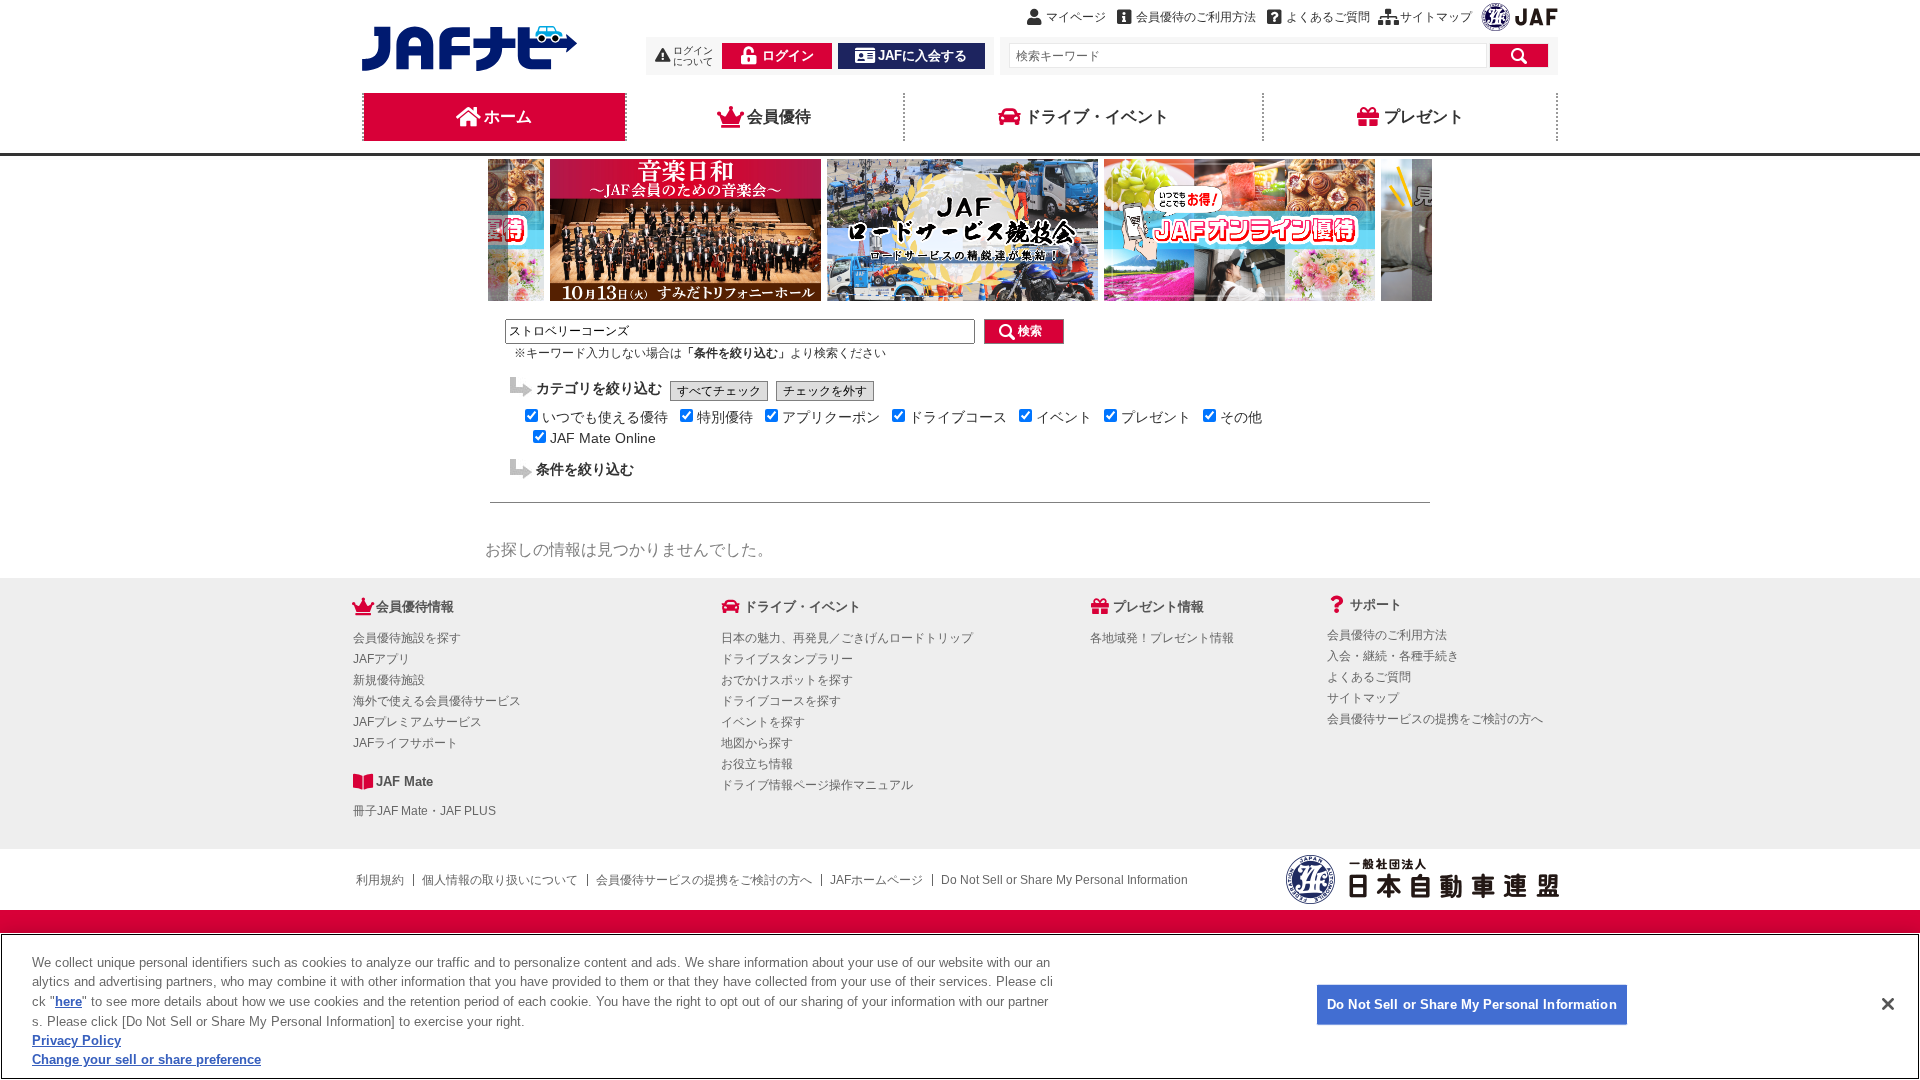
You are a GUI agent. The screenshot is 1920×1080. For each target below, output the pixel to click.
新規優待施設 (389, 680)
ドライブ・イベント (1097, 116)
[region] (960, 1006)
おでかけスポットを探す (787, 680)
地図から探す (757, 743)
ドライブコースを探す (781, 701)
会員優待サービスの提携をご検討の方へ (1435, 719)
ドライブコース (958, 417)
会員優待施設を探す (407, 638)
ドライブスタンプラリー (787, 659)
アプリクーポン (831, 417)
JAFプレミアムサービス (417, 722)
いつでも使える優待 (605, 417)
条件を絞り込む (585, 469)
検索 (1030, 331)
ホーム (508, 116)
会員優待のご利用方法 (1387, 635)
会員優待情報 (415, 606)
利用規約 (380, 880)
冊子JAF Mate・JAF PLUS (424, 811)
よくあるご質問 (1369, 677)
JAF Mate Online (603, 438)
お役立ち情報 (757, 764)
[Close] (1888, 1004)
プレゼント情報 (1158, 606)
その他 (1241, 417)
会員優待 (779, 116)
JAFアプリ (381, 659)
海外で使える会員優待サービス (437, 701)
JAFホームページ (876, 880)
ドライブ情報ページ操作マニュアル (817, 785)
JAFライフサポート (405, 743)
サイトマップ (1363, 698)
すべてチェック (719, 391)
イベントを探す (763, 722)
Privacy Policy (76, 1040)
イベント (1064, 417)
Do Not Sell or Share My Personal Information (1472, 1004)
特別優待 (725, 417)
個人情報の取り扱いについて (500, 880)
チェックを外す (825, 391)
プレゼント (1424, 116)
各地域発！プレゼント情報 (1162, 638)
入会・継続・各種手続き (1393, 656)
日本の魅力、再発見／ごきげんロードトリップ (847, 638)
